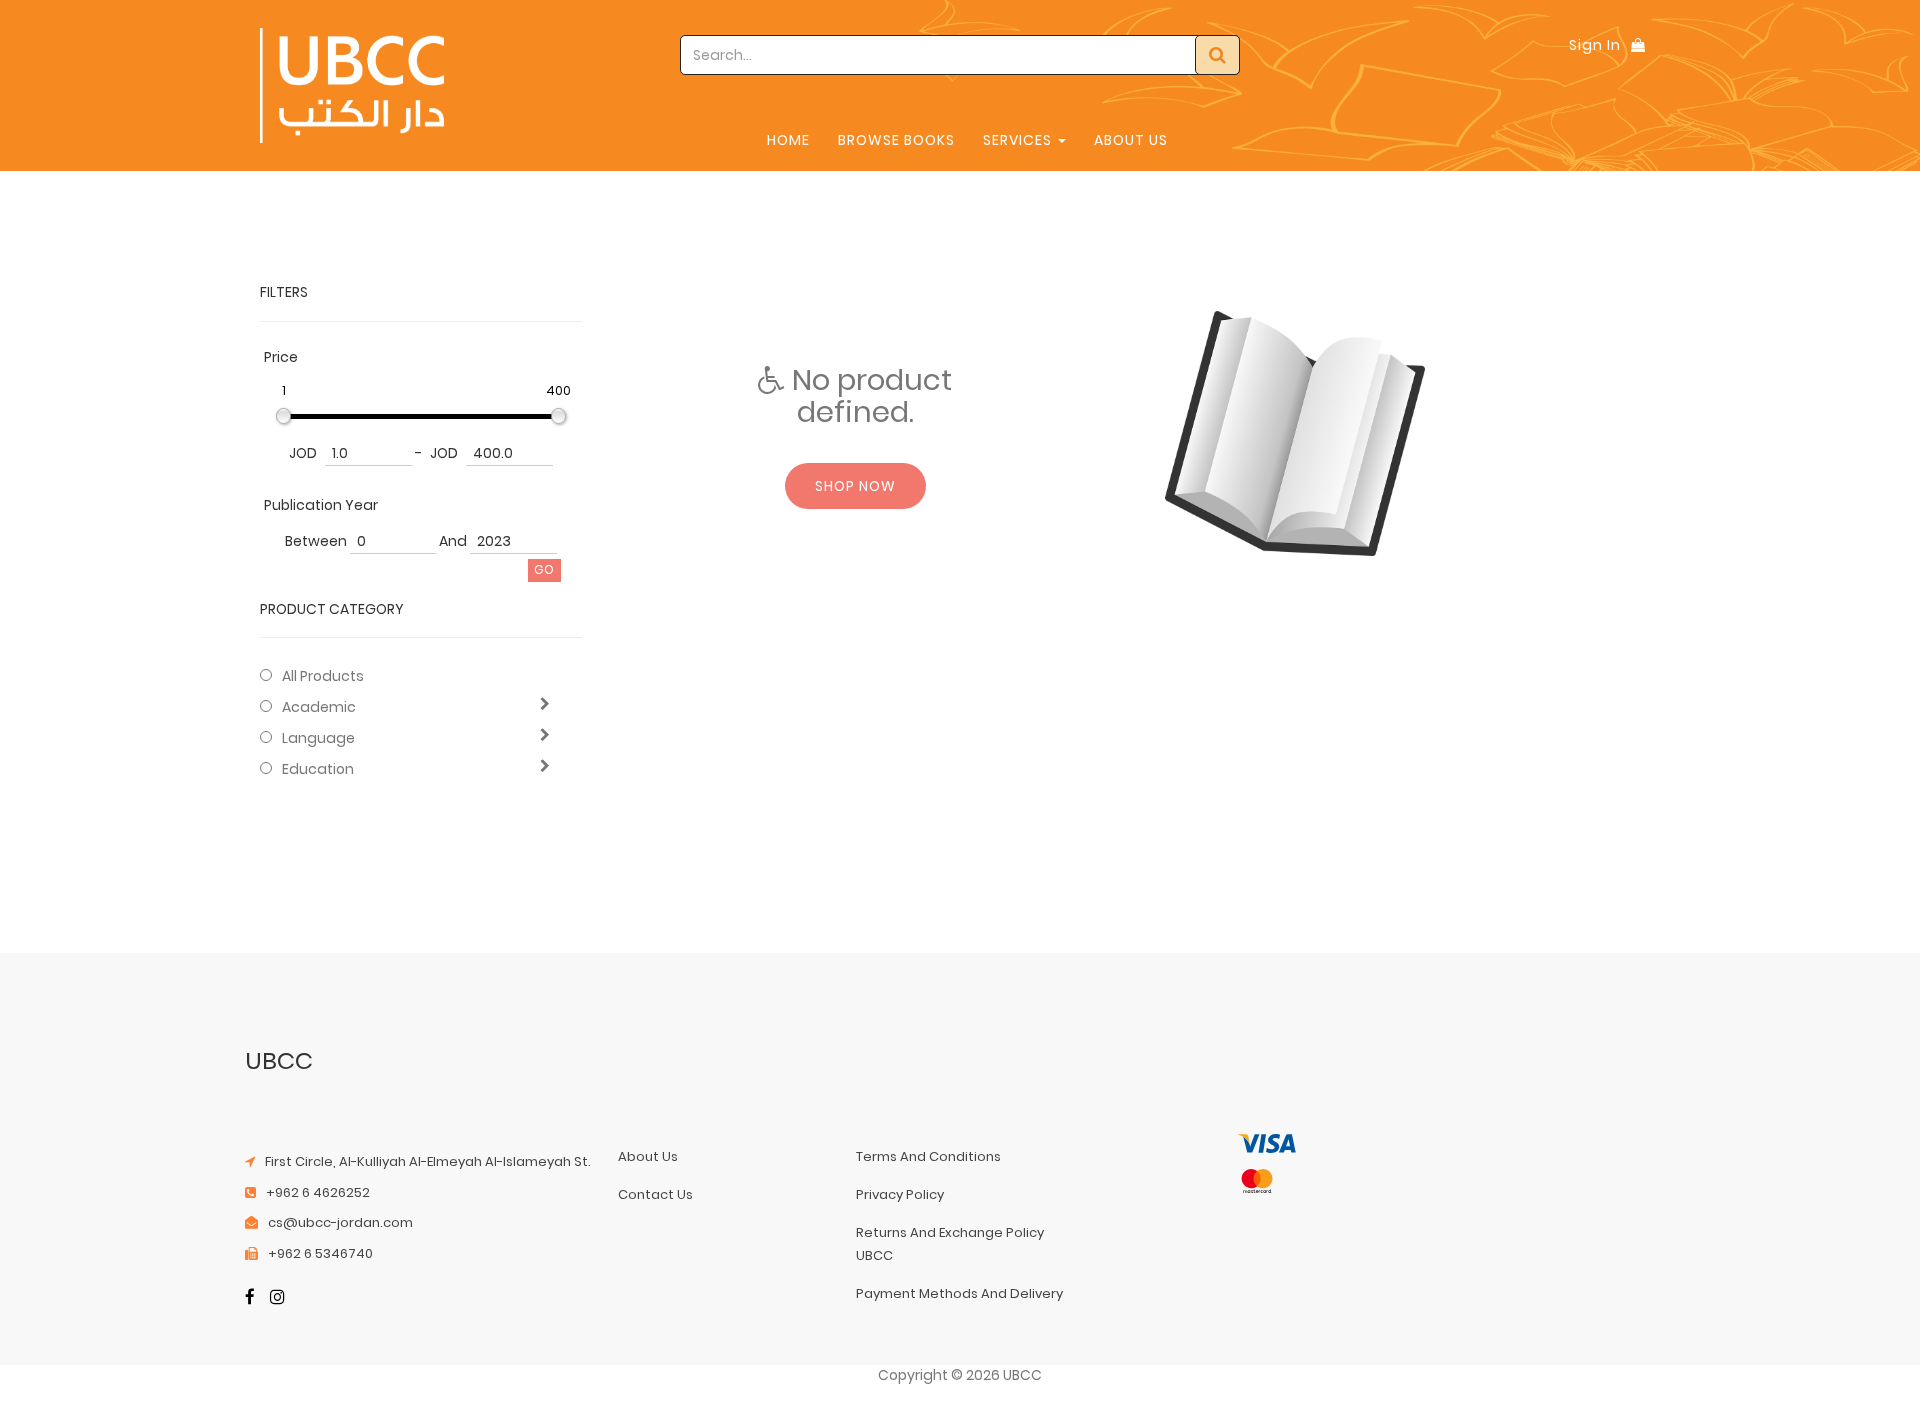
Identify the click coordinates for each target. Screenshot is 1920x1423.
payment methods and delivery (959, 1293)
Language (318, 738)
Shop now (855, 486)
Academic (319, 707)
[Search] (1217, 55)
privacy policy (900, 1194)
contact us (655, 1194)
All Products (323, 676)
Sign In (1595, 45)
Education (318, 769)
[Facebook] (250, 1298)
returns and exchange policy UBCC (950, 1243)
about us (648, 1156)
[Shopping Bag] (1638, 45)
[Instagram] (277, 1298)
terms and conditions (928, 1156)
